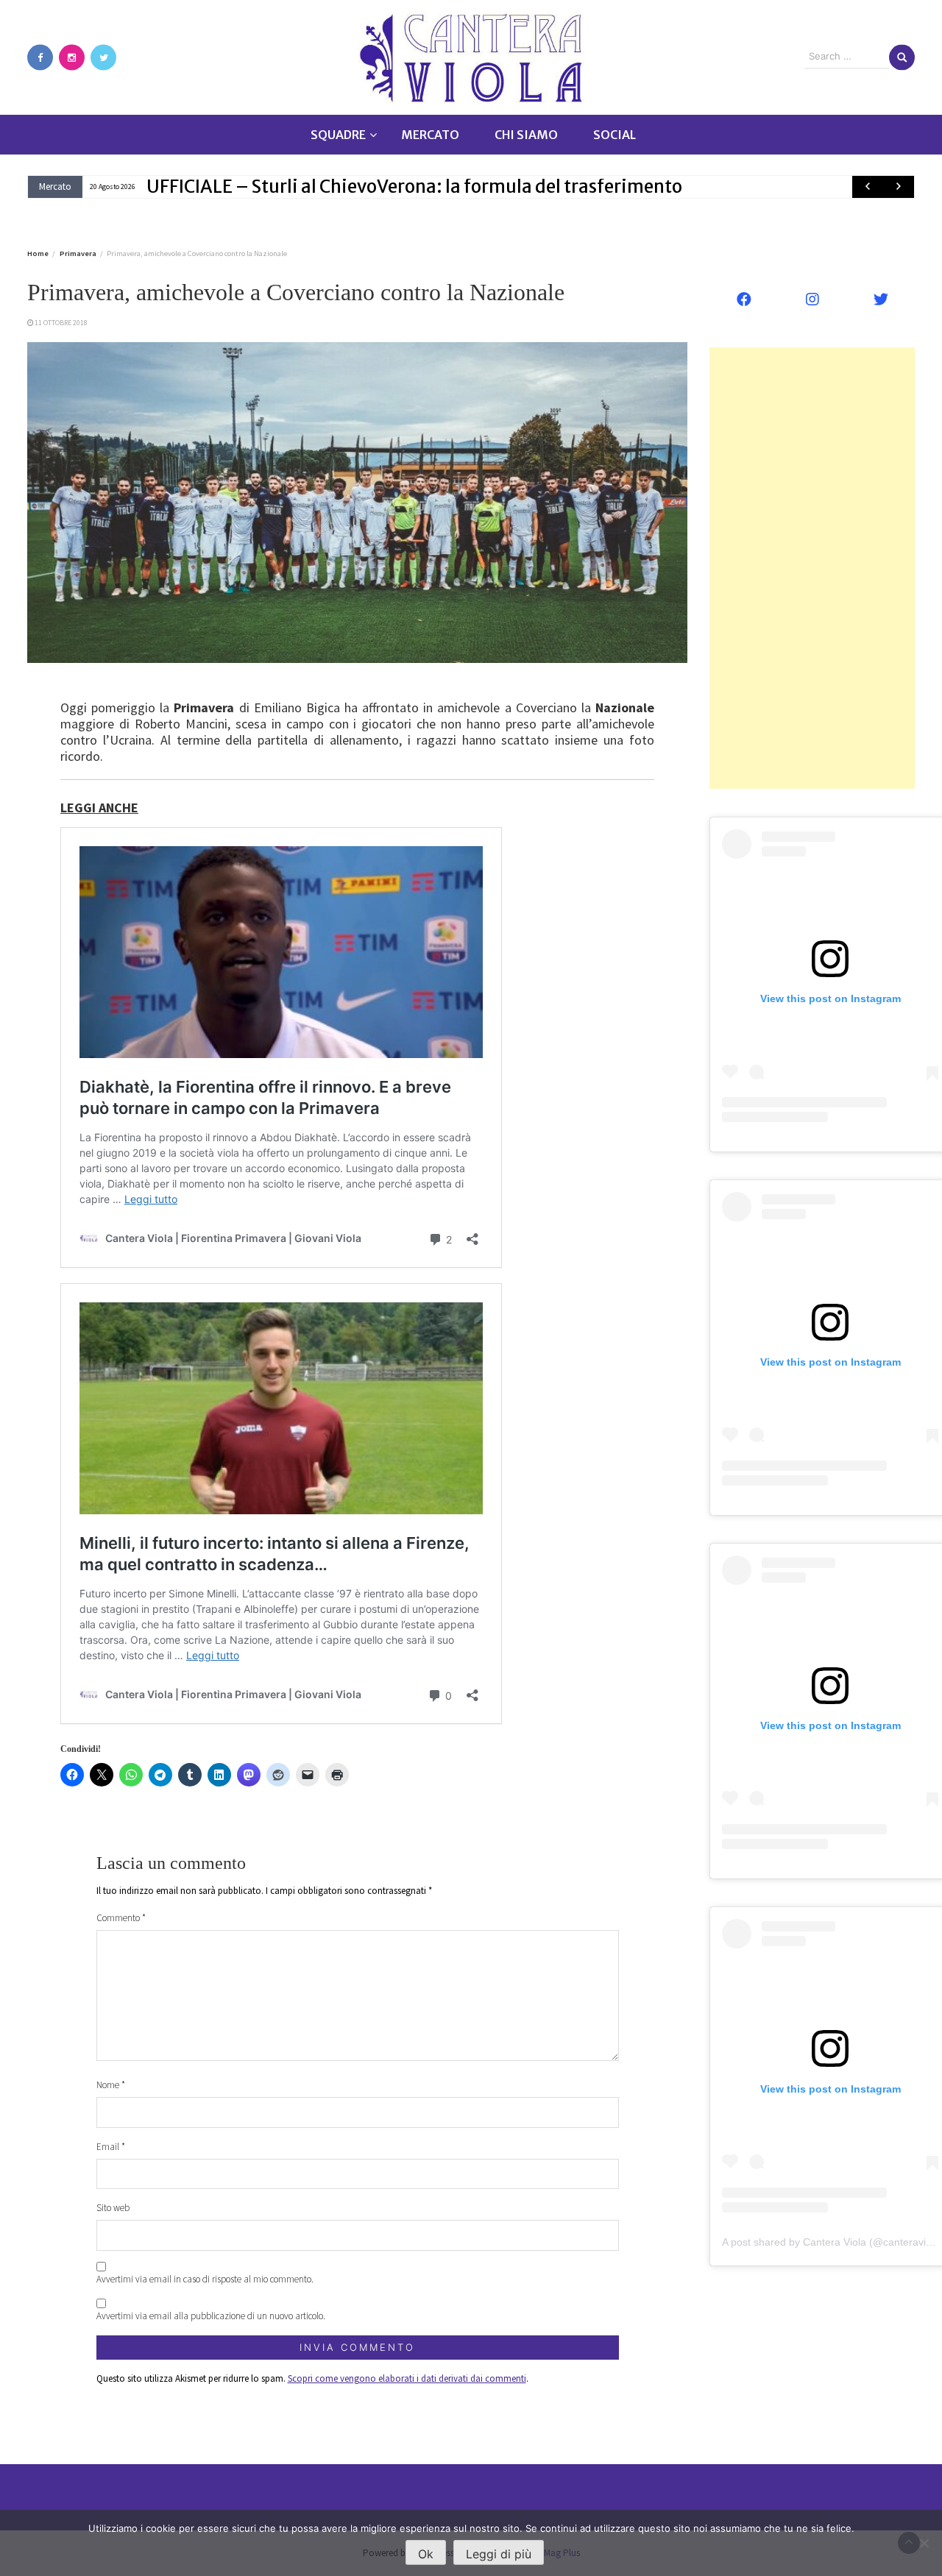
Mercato (430, 135)
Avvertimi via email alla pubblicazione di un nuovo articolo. (211, 2316)
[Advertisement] (812, 568)
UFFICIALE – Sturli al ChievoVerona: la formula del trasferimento (414, 187)
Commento (121, 1918)
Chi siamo (526, 135)
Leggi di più (499, 2554)
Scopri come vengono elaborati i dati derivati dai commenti (407, 2378)
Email (111, 2147)
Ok (426, 2554)
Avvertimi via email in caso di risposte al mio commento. (205, 2279)
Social (615, 135)
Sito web (113, 2208)
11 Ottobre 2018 (61, 323)
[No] (924, 2543)
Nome (111, 2085)
